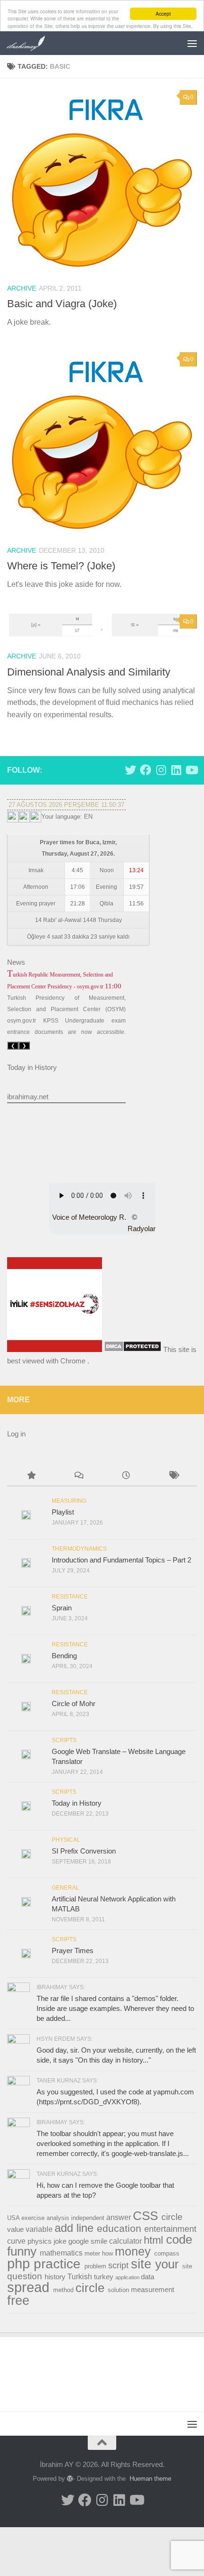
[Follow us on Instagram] (161, 770)
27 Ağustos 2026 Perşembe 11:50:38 (66, 805)
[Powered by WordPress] (70, 2479)
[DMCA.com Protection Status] (133, 1349)
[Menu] (192, 43)
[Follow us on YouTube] (191, 770)
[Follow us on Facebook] (146, 770)
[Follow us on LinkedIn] (176, 770)
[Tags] (173, 1476)
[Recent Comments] (78, 1476)
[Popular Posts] (31, 1476)
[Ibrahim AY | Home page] (33, 43)
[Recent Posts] (126, 1476)
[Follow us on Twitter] (130, 770)
